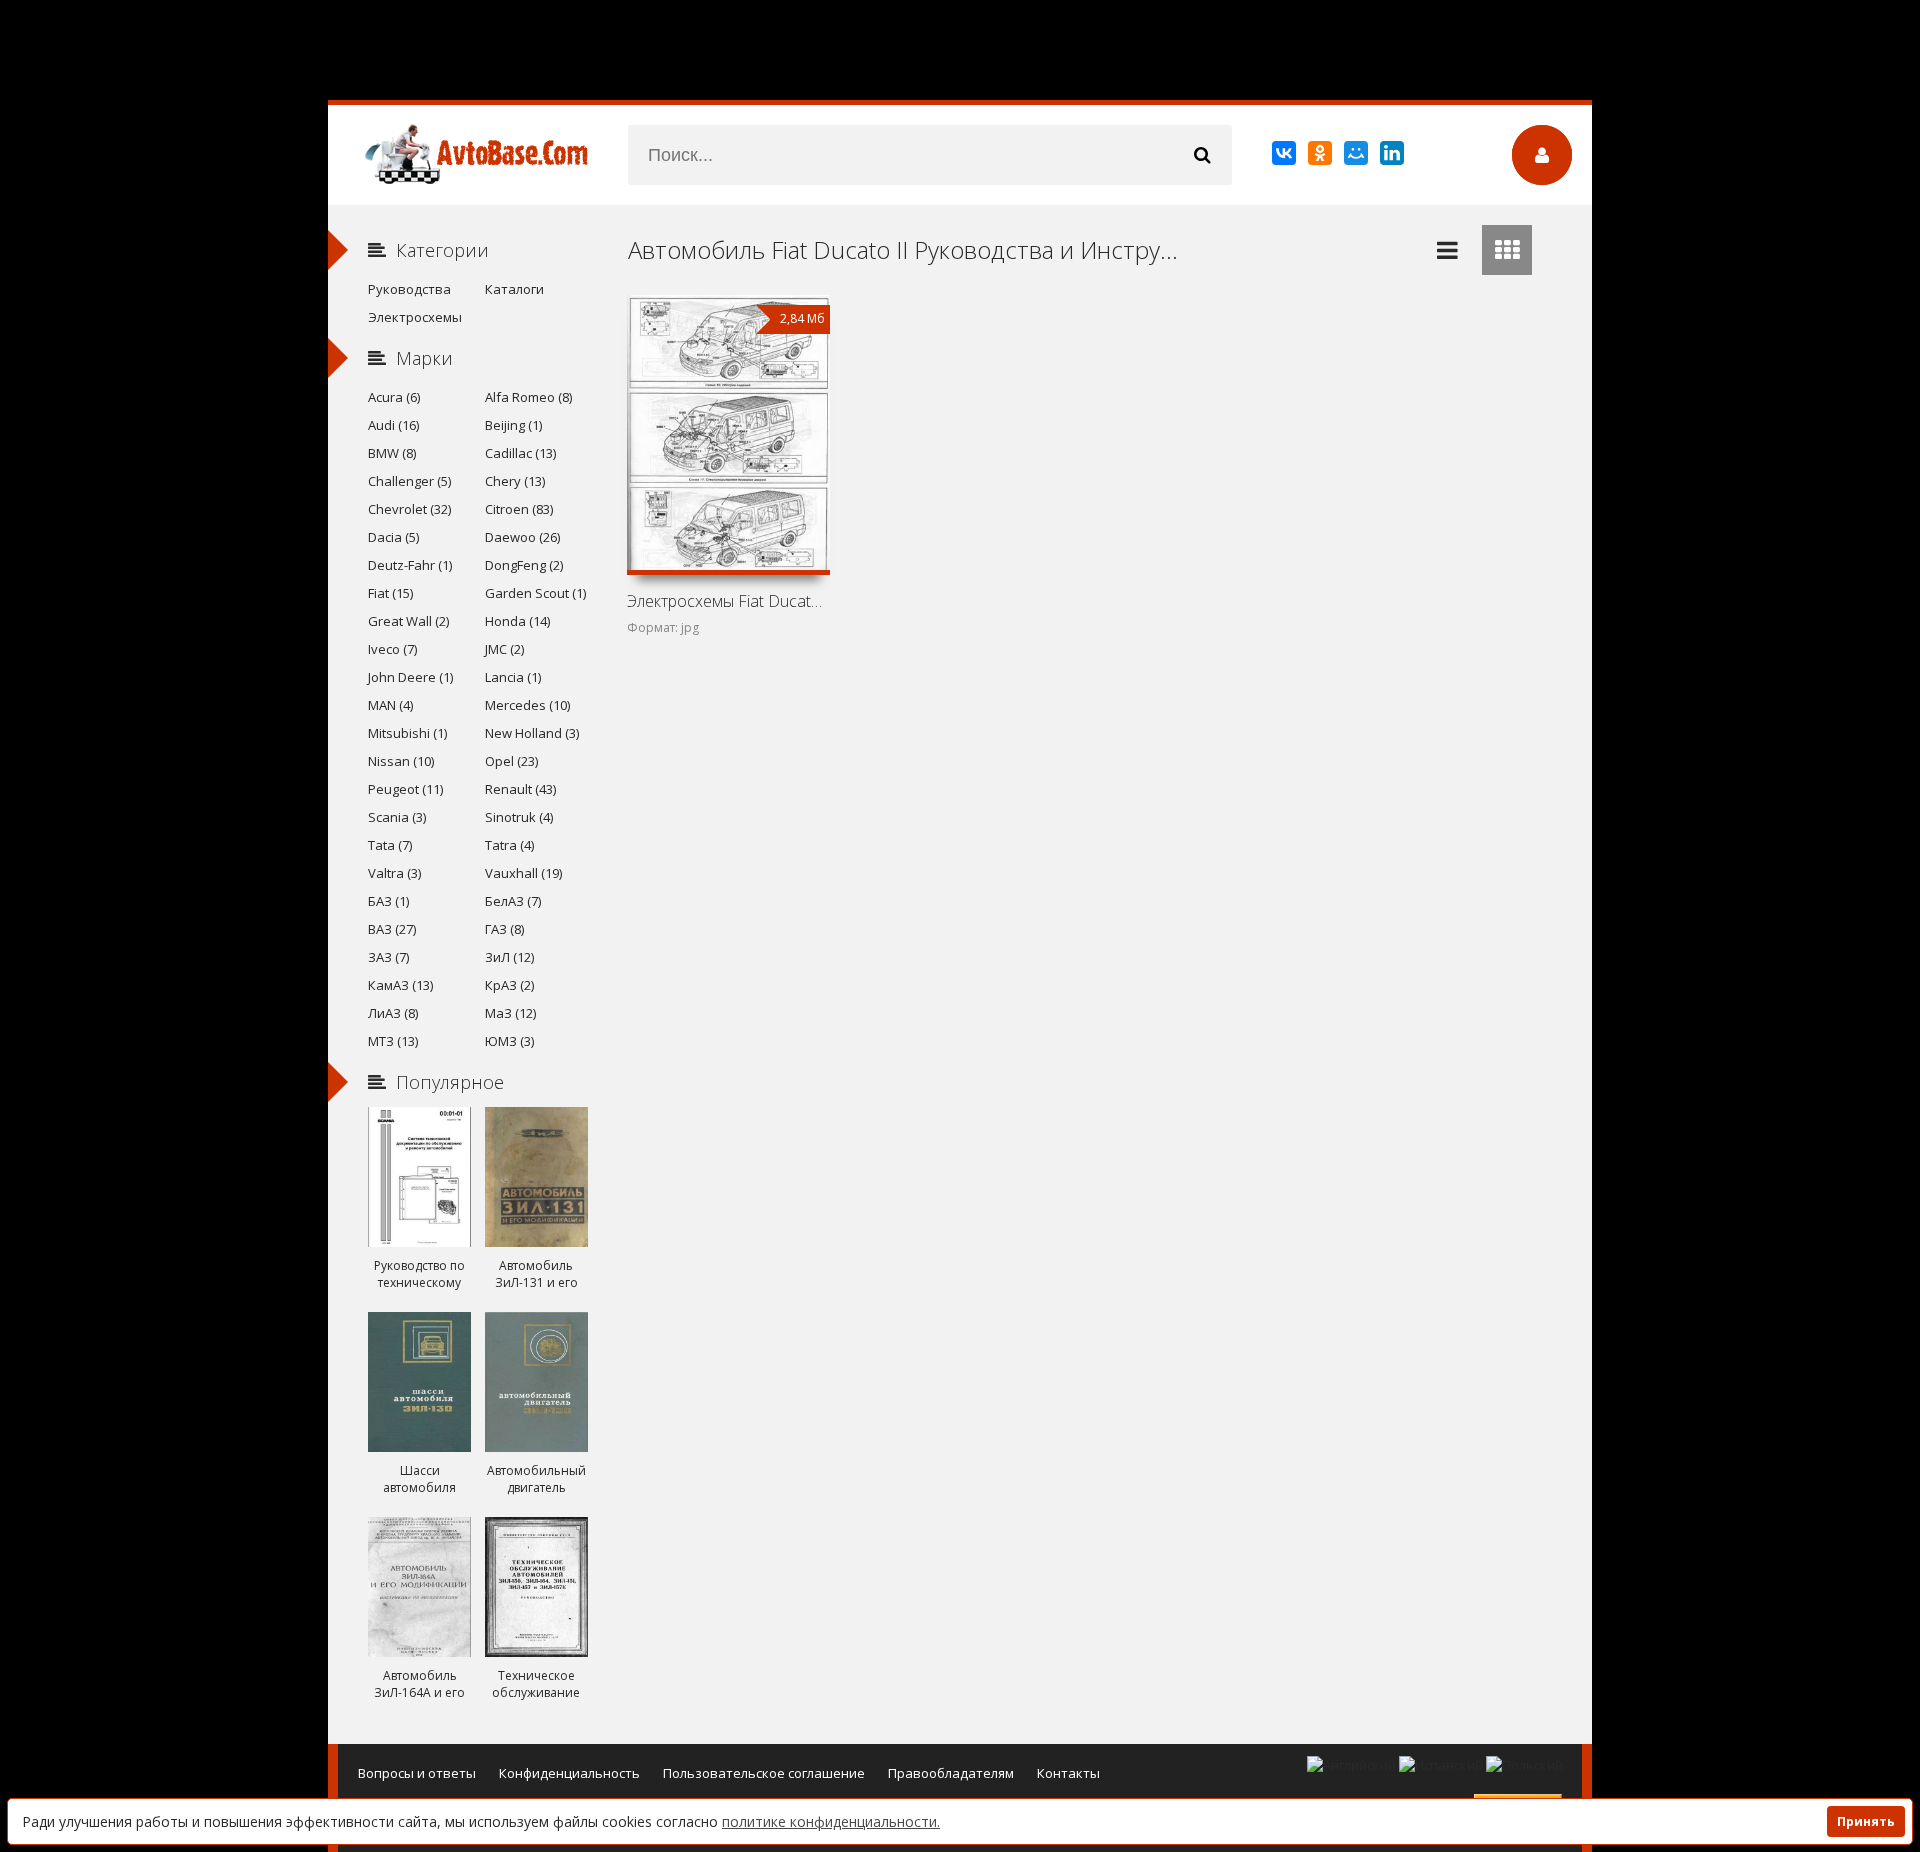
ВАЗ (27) (392, 929)
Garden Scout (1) (535, 593)
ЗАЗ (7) (388, 957)
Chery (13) (515, 481)
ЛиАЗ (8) (393, 1013)
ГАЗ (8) (504, 929)
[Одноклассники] (1321, 157)
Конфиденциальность (569, 1773)
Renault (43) (520, 789)
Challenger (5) (409, 481)
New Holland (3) (532, 733)
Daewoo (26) (522, 537)
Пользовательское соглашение (764, 1773)
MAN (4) (390, 705)
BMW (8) (392, 453)
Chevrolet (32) (409, 509)
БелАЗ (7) (513, 901)
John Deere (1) (410, 677)
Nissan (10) (401, 761)
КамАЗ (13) (400, 985)
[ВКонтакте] (1285, 157)
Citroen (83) (519, 509)
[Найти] (1202, 155)
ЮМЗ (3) (509, 1041)
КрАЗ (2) (509, 985)
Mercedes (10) (527, 705)
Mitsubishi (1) (407, 733)
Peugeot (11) (405, 789)
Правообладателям (951, 1773)
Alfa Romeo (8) (528, 397)
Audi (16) (393, 425)
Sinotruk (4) (519, 817)
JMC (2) (504, 649)
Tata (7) (390, 845)
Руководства (409, 289)
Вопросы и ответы (417, 1773)
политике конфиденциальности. (831, 1821)
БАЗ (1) (388, 901)
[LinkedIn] (1393, 157)
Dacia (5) (393, 537)
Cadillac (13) (520, 453)
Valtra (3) (394, 873)
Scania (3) (397, 817)
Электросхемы (415, 317)
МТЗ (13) (393, 1041)
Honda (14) (517, 621)
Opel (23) (511, 761)
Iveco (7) (392, 649)
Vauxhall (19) (523, 873)
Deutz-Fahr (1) (410, 565)
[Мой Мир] (1357, 157)
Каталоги (514, 289)
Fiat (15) (390, 593)
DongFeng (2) (524, 565)
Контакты (1068, 1773)
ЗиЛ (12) (509, 957)
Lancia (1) (513, 677)
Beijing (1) (513, 425)
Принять (1866, 1821)
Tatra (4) (509, 845)
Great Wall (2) (408, 621)
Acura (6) (394, 397)
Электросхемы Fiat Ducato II (728, 601)
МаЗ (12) (510, 1013)
